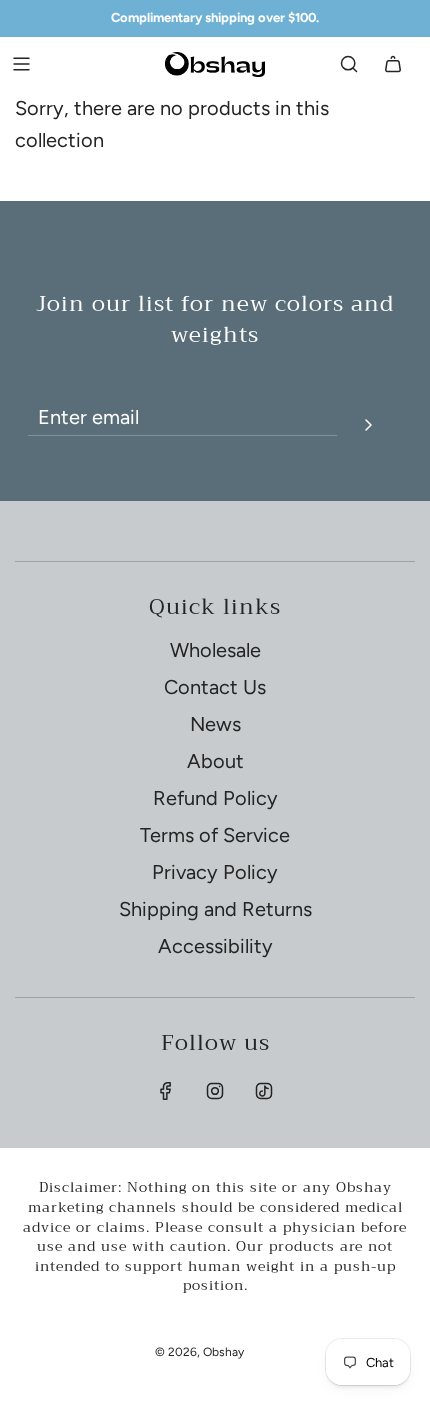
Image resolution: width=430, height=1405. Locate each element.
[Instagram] (215, 1091)
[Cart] (393, 64)
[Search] (349, 64)
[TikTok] (264, 1091)
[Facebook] (166, 1091)
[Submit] (368, 428)
